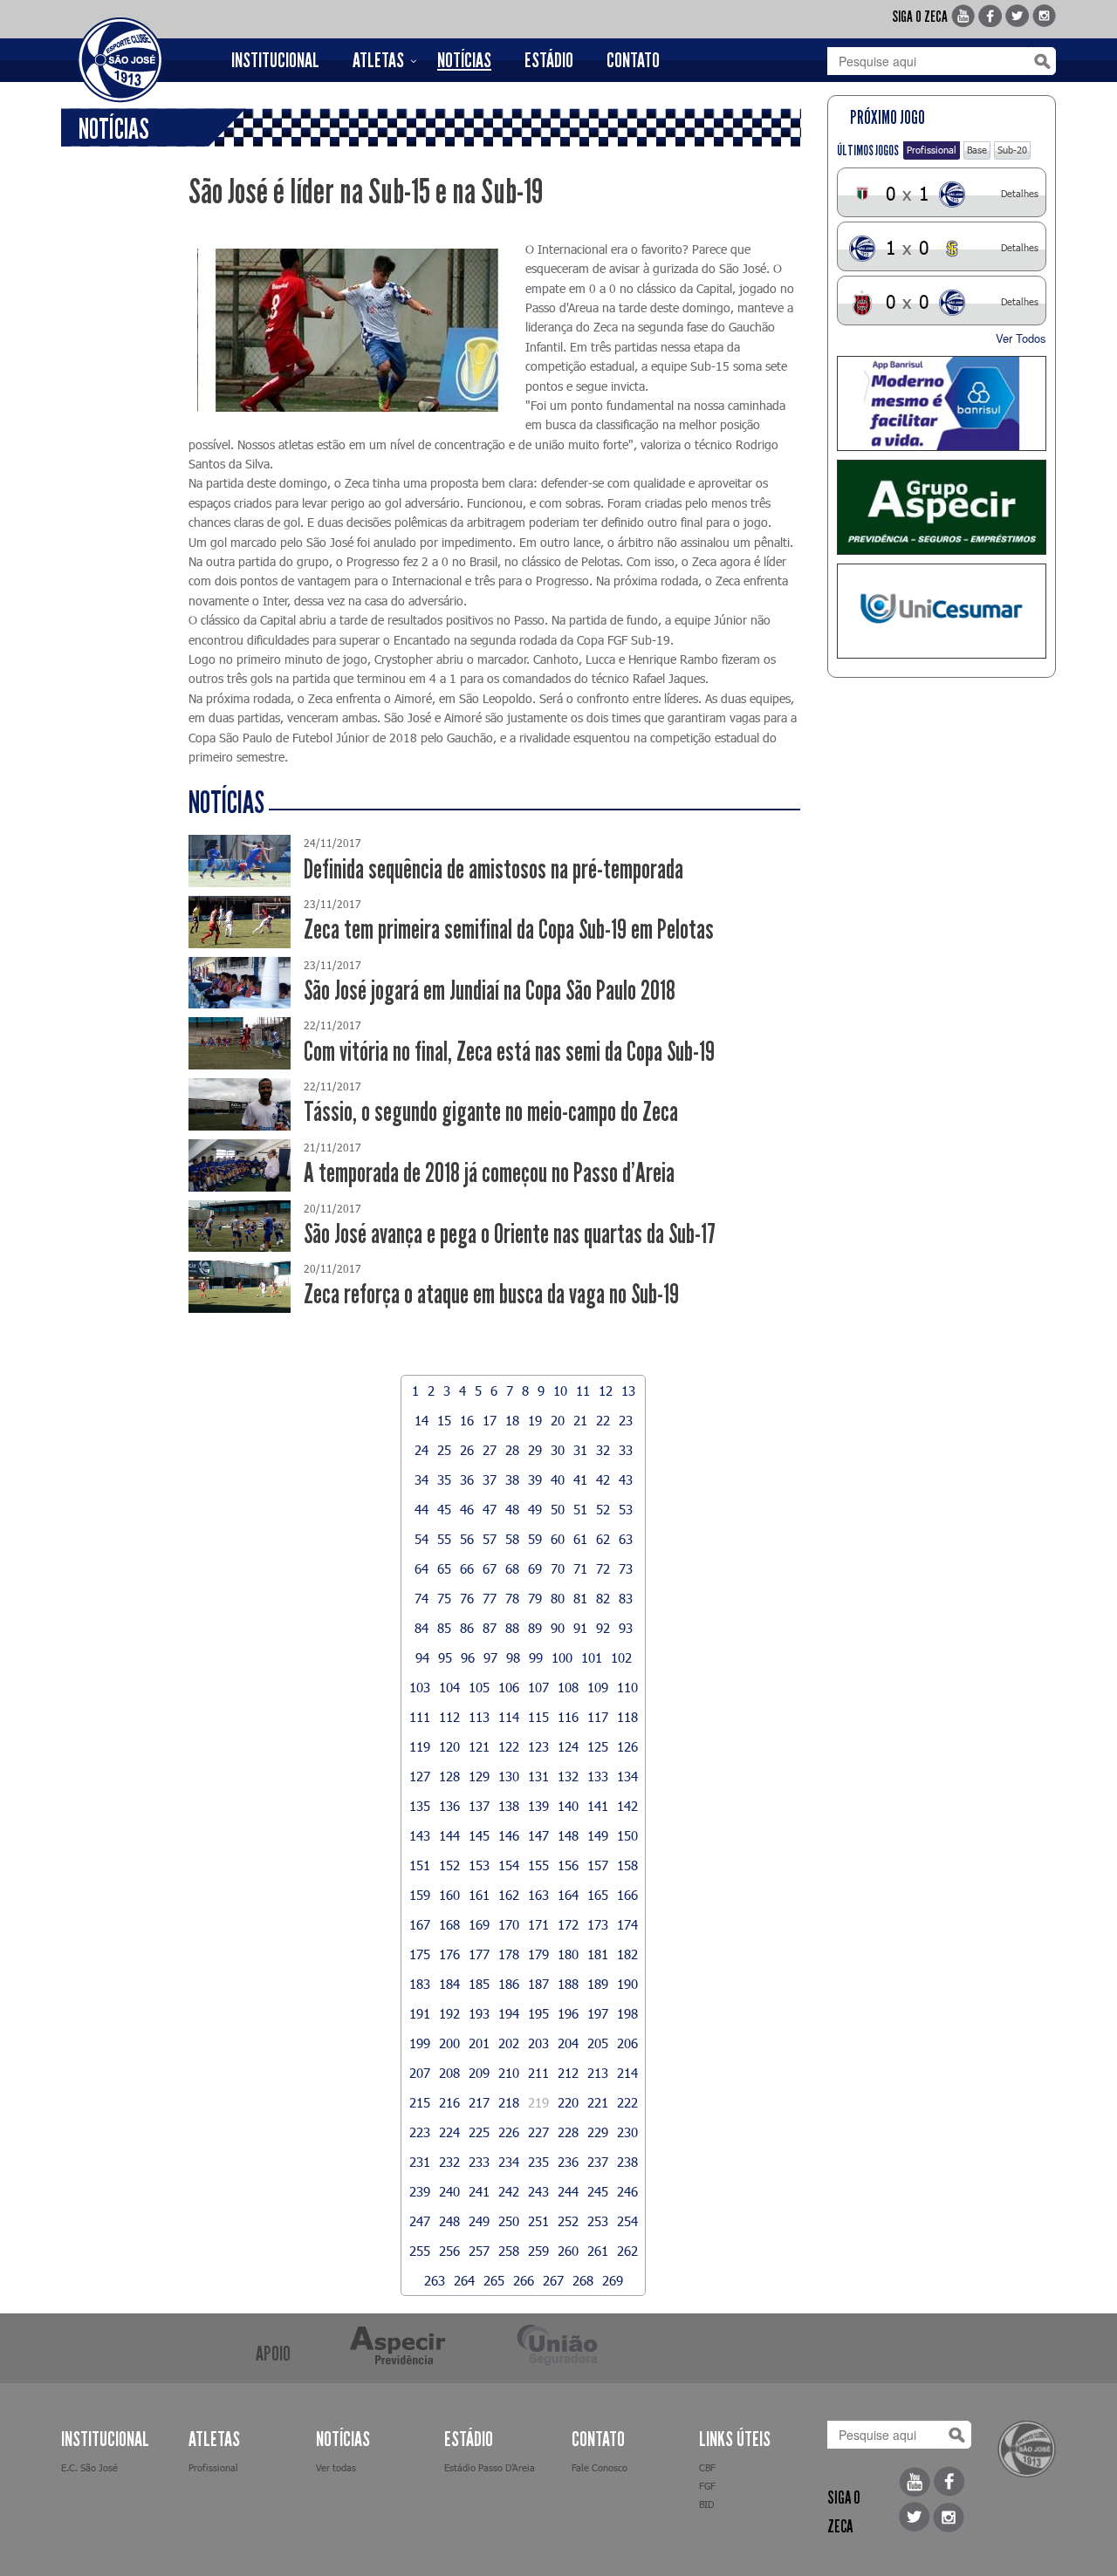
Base (977, 150)
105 (479, 1687)
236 (568, 2162)
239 (420, 2191)
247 (420, 2221)
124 (568, 1746)
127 (420, 1776)
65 (444, 1568)
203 (538, 2043)
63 (626, 1539)
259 (538, 2251)
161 (479, 1895)
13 (628, 1390)
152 (449, 1865)
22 (603, 1420)
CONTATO (633, 60)
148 (568, 1835)
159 (420, 1895)
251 (538, 2221)
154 (509, 1865)
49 (535, 1509)
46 (467, 1509)
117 (598, 1717)
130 (509, 1776)
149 (598, 1835)
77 (490, 1598)
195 (538, 2013)
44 (421, 1509)
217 (479, 2102)
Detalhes (1020, 193)
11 (583, 1390)
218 (509, 2102)
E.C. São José (89, 2467)
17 (490, 1420)
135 (420, 1806)
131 (538, 1776)
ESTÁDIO (549, 60)
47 (490, 1509)
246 (627, 2191)
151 (420, 1865)
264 (464, 2280)
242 (509, 2191)
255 (420, 2251)
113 (479, 1717)
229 (598, 2132)
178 (509, 1954)
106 (509, 1687)
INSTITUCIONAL (275, 60)
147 (538, 1835)
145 (479, 1835)
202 (509, 2043)
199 (420, 2043)
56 (467, 1539)
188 (568, 1984)
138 (509, 1806)
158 (627, 1865)
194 (509, 2013)
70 (558, 1568)
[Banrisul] (942, 403)
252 (568, 2221)
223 (420, 2132)
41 (580, 1479)
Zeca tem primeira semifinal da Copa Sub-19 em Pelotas (509, 929)
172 (568, 1924)
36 (467, 1479)
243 (538, 2191)
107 (538, 1687)
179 (538, 1954)
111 (420, 1717)
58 (512, 1539)
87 (490, 1628)
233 (479, 2162)
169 (479, 1924)
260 (568, 2251)
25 (444, 1450)
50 (558, 1509)
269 (613, 2280)
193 (479, 2013)
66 (467, 1568)
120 (449, 1746)
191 (420, 2013)
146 (509, 1835)
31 (580, 1450)
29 (535, 1450)
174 (627, 1924)
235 (538, 2162)
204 (568, 2043)
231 (420, 2162)
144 (449, 1835)
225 (479, 2132)
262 (627, 2251)
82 (603, 1598)
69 (535, 1568)
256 (449, 2251)
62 (603, 1539)
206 (627, 2043)
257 (479, 2251)
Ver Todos (1021, 338)
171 (538, 1924)
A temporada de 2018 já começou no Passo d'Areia (489, 1173)
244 (568, 2191)
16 (467, 1420)
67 (490, 1568)
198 (627, 2013)
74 (421, 1598)
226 (509, 2132)
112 (449, 1717)
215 (420, 2102)
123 (538, 1746)
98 (513, 1657)
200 (449, 2043)
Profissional (932, 150)
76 (467, 1598)
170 (509, 1924)
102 (621, 1657)
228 (568, 2132)
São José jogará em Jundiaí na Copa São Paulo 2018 (490, 991)
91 (580, 1628)
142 (627, 1806)
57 (490, 1539)
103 (420, 1687)
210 (509, 2073)
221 (598, 2102)
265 (494, 2280)
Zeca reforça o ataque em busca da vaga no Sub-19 (491, 1294)
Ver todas (336, 2467)
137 (479, 1806)
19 (535, 1420)
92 (603, 1628)
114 (509, 1717)
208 (449, 2073)
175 (420, 1954)
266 (524, 2280)
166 (627, 1895)
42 (603, 1479)
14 (421, 1420)
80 (558, 1598)
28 (512, 1450)
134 (627, 1776)
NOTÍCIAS (464, 60)
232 (449, 2162)
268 (583, 2280)
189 (598, 1984)
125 (598, 1746)
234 (509, 2162)
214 (627, 2073)
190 (627, 1984)
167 (420, 1924)
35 (444, 1479)
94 (422, 1657)
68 (512, 1568)
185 (479, 1984)
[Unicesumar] (942, 611)
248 (449, 2221)
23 (626, 1420)
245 (598, 2191)
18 (512, 1420)
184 (449, 1984)
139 (538, 1806)
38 (512, 1479)
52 (603, 1509)
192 (449, 2013)
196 (568, 2013)
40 (558, 1479)
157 (598, 1865)
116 (568, 1717)
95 (445, 1657)
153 (479, 1865)
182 (627, 1954)
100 (562, 1657)
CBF (707, 2467)
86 (467, 1628)
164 (568, 1895)
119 (420, 1746)
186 (509, 1984)
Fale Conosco (600, 2467)
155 (538, 1865)
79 (535, 1598)
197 (598, 2013)
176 (449, 1954)
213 (598, 2073)
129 (479, 1776)
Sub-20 (1012, 150)
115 (538, 1717)
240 (449, 2191)
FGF (707, 2486)
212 (568, 2073)
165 (598, 1895)
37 (490, 1479)
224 (449, 2132)
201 (479, 2043)
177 (479, 1954)
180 (568, 1954)
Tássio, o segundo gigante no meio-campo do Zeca (491, 1112)
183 (420, 1984)
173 (598, 1924)
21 (580, 1420)
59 (535, 1539)
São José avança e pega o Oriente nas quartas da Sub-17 (510, 1234)
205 (598, 2043)
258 (509, 2251)
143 (420, 1835)
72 (603, 1568)
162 (509, 1895)
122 (509, 1746)
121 (479, 1746)
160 (449, 1895)
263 (435, 2280)
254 (627, 2221)
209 (479, 2073)
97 (490, 1657)
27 (490, 1450)
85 (444, 1628)
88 (512, 1628)
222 (627, 2102)
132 (568, 1776)
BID (706, 2504)
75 (444, 1598)
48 (512, 1509)
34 (421, 1479)
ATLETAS (378, 60)
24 (421, 1450)
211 (538, 2073)
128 (449, 1776)
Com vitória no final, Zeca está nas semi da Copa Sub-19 (509, 1052)
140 (568, 1806)
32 (603, 1450)
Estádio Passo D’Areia (490, 2467)
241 (479, 2191)
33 (626, 1450)
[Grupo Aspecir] (942, 507)
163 (538, 1895)
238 (627, 2162)
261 (598, 2251)
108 (568, 1687)
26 (467, 1450)
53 (626, 1509)
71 (580, 1568)
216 (449, 2102)
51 (580, 1509)
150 (627, 1835)
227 (538, 2132)
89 (535, 1628)
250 (509, 2221)
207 (420, 2073)
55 (444, 1539)
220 (568, 2102)
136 (449, 1806)
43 (626, 1479)
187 (538, 1984)
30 (558, 1450)
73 (626, 1568)
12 (606, 1390)
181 (598, 1954)
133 (598, 1776)
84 (421, 1628)
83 (626, 1598)
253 (598, 2221)
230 (627, 2132)
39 (535, 1479)
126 (627, 1746)
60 (558, 1539)
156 (568, 1865)
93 (626, 1628)
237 (598, 2162)
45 (444, 1509)
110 (627, 1687)
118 (627, 1717)
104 (449, 1687)
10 (560, 1390)
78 (512, 1598)
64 (421, 1568)
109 (598, 1687)
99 (536, 1657)
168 (449, 1924)
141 (598, 1806)
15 (444, 1420)
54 (421, 1539)
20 (558, 1420)
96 (468, 1657)
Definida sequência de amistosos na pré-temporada (493, 869)
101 (592, 1657)
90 (558, 1628)
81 (580, 1598)
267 (553, 2280)
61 (580, 1539)
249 (479, 2221)
